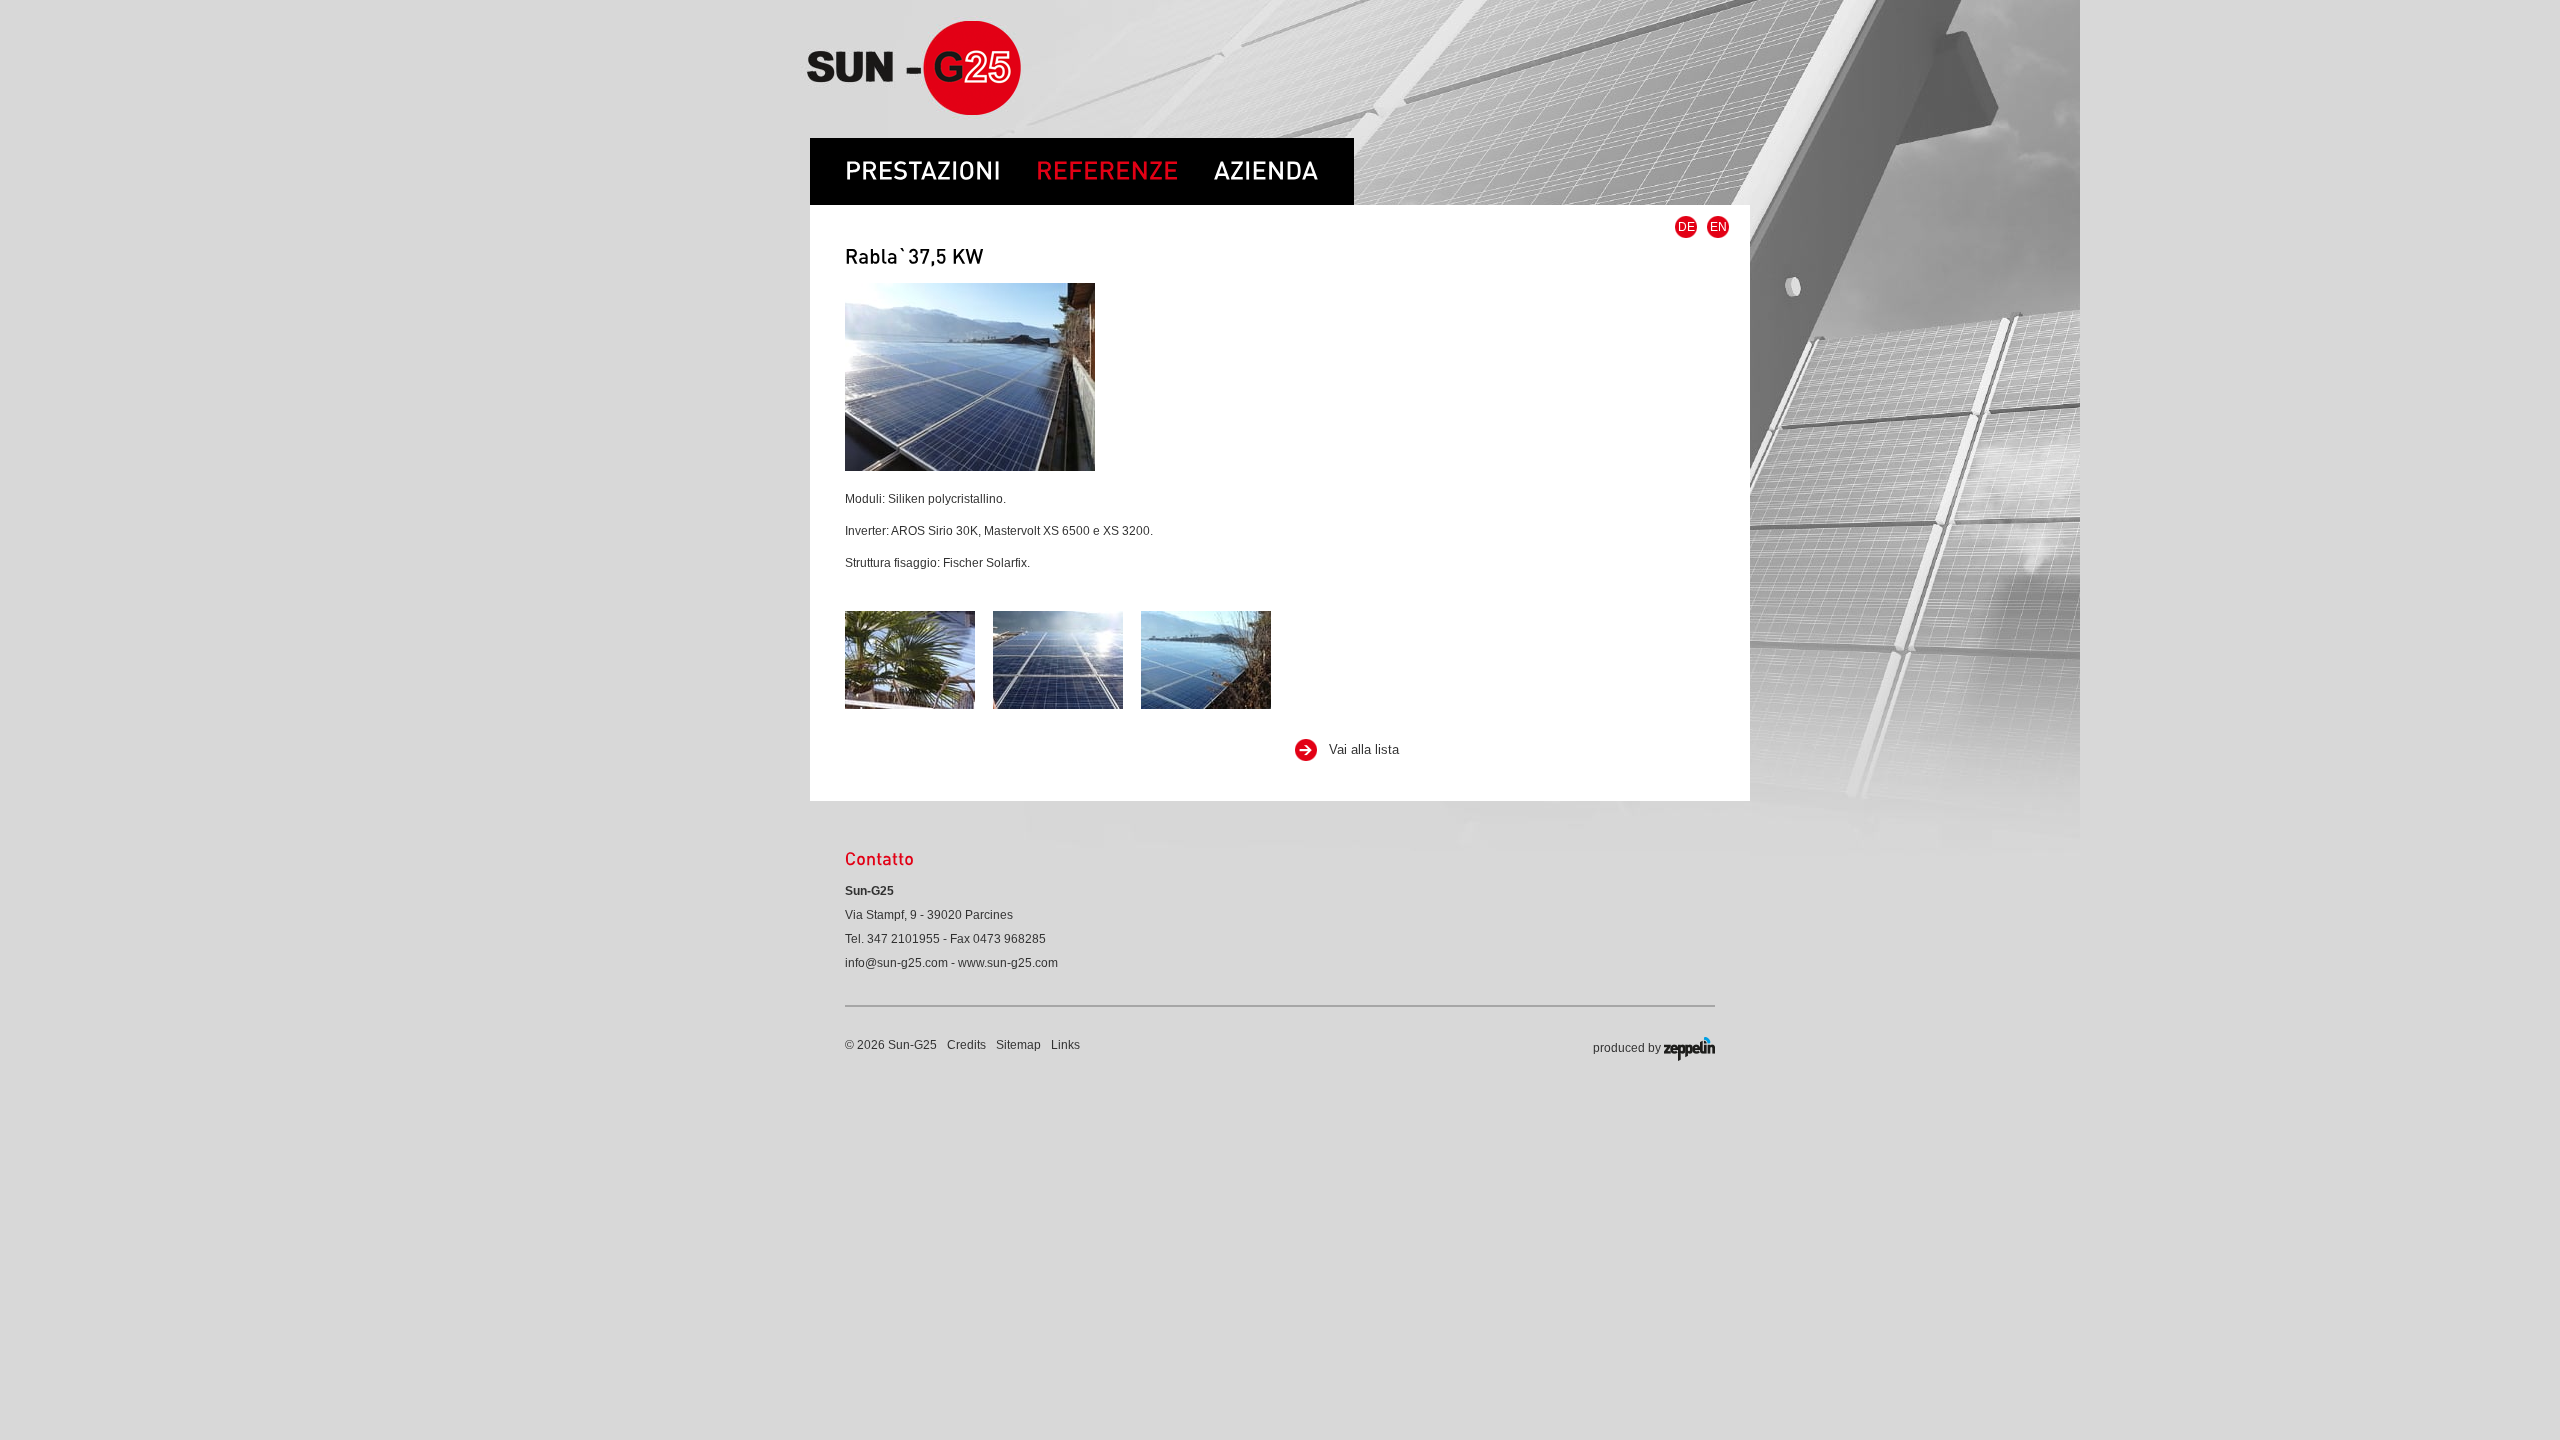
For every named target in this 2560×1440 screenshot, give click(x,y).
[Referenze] (1125, 161)
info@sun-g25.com (896, 963)
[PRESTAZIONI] (923, 161)
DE (1686, 227)
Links (1065, 1045)
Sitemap (1018, 1045)
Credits (966, 1045)
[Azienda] (1284, 161)
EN (1718, 227)
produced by (1628, 1048)
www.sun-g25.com (1008, 963)
